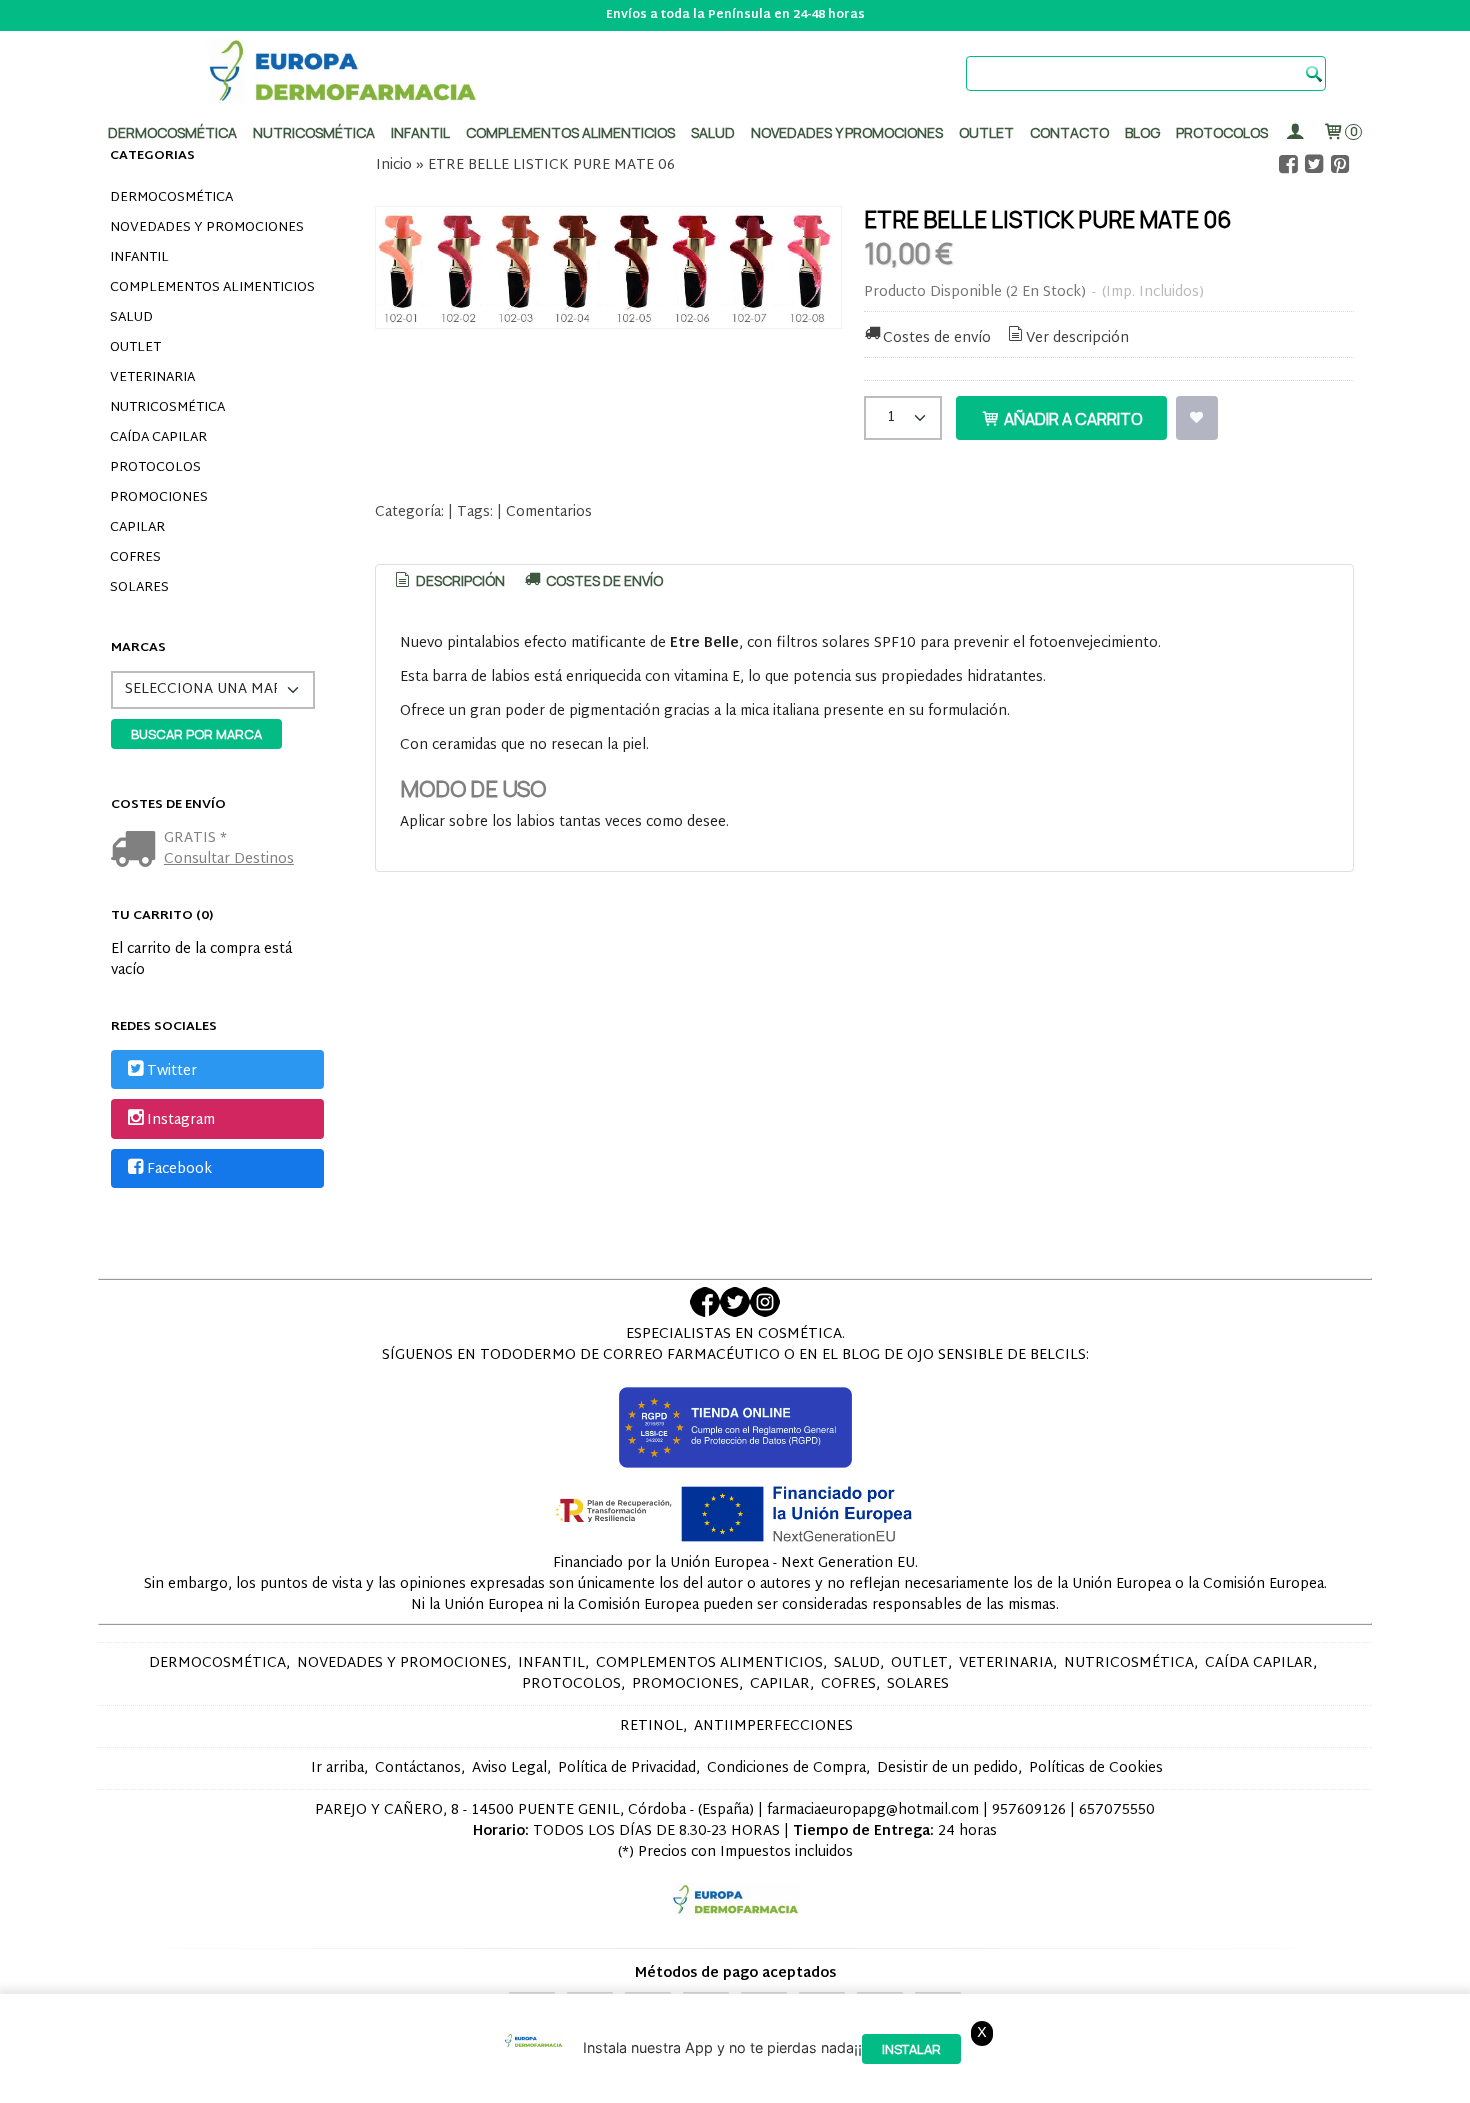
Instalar (911, 2049)
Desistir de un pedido (947, 1768)
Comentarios (549, 512)
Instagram (181, 1120)
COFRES (135, 558)
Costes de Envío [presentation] (603, 580)
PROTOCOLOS (1222, 132)
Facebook (179, 1169)
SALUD (131, 318)
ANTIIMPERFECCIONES (773, 1726)
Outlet (986, 132)
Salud (713, 132)
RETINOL (651, 1726)
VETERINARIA (152, 378)
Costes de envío (937, 338)
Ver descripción (1077, 338)
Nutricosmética (314, 132)
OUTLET (135, 348)
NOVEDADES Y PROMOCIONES (207, 228)
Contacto (1069, 132)
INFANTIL (139, 258)
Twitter (172, 1071)
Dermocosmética (172, 132)
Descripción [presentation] (459, 580)
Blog (1142, 132)
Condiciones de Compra (786, 1768)
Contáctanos (418, 1768)
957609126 (1029, 1810)
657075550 (1117, 1810)
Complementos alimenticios (570, 132)
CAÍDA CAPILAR (158, 438)
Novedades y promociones (847, 132)
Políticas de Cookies (1096, 1768)
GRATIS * (195, 838)
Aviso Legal (509, 1768)
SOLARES (139, 588)
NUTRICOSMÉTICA (167, 408)
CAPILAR (137, 528)
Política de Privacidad (627, 1768)
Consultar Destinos (229, 859)
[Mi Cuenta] (1295, 132)
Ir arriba (337, 1768)
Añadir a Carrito (1072, 419)
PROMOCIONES (159, 498)
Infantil (420, 132)
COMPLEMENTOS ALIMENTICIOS (212, 288)
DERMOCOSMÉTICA (171, 198)
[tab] (449, 581)
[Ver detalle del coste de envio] (137, 851)
